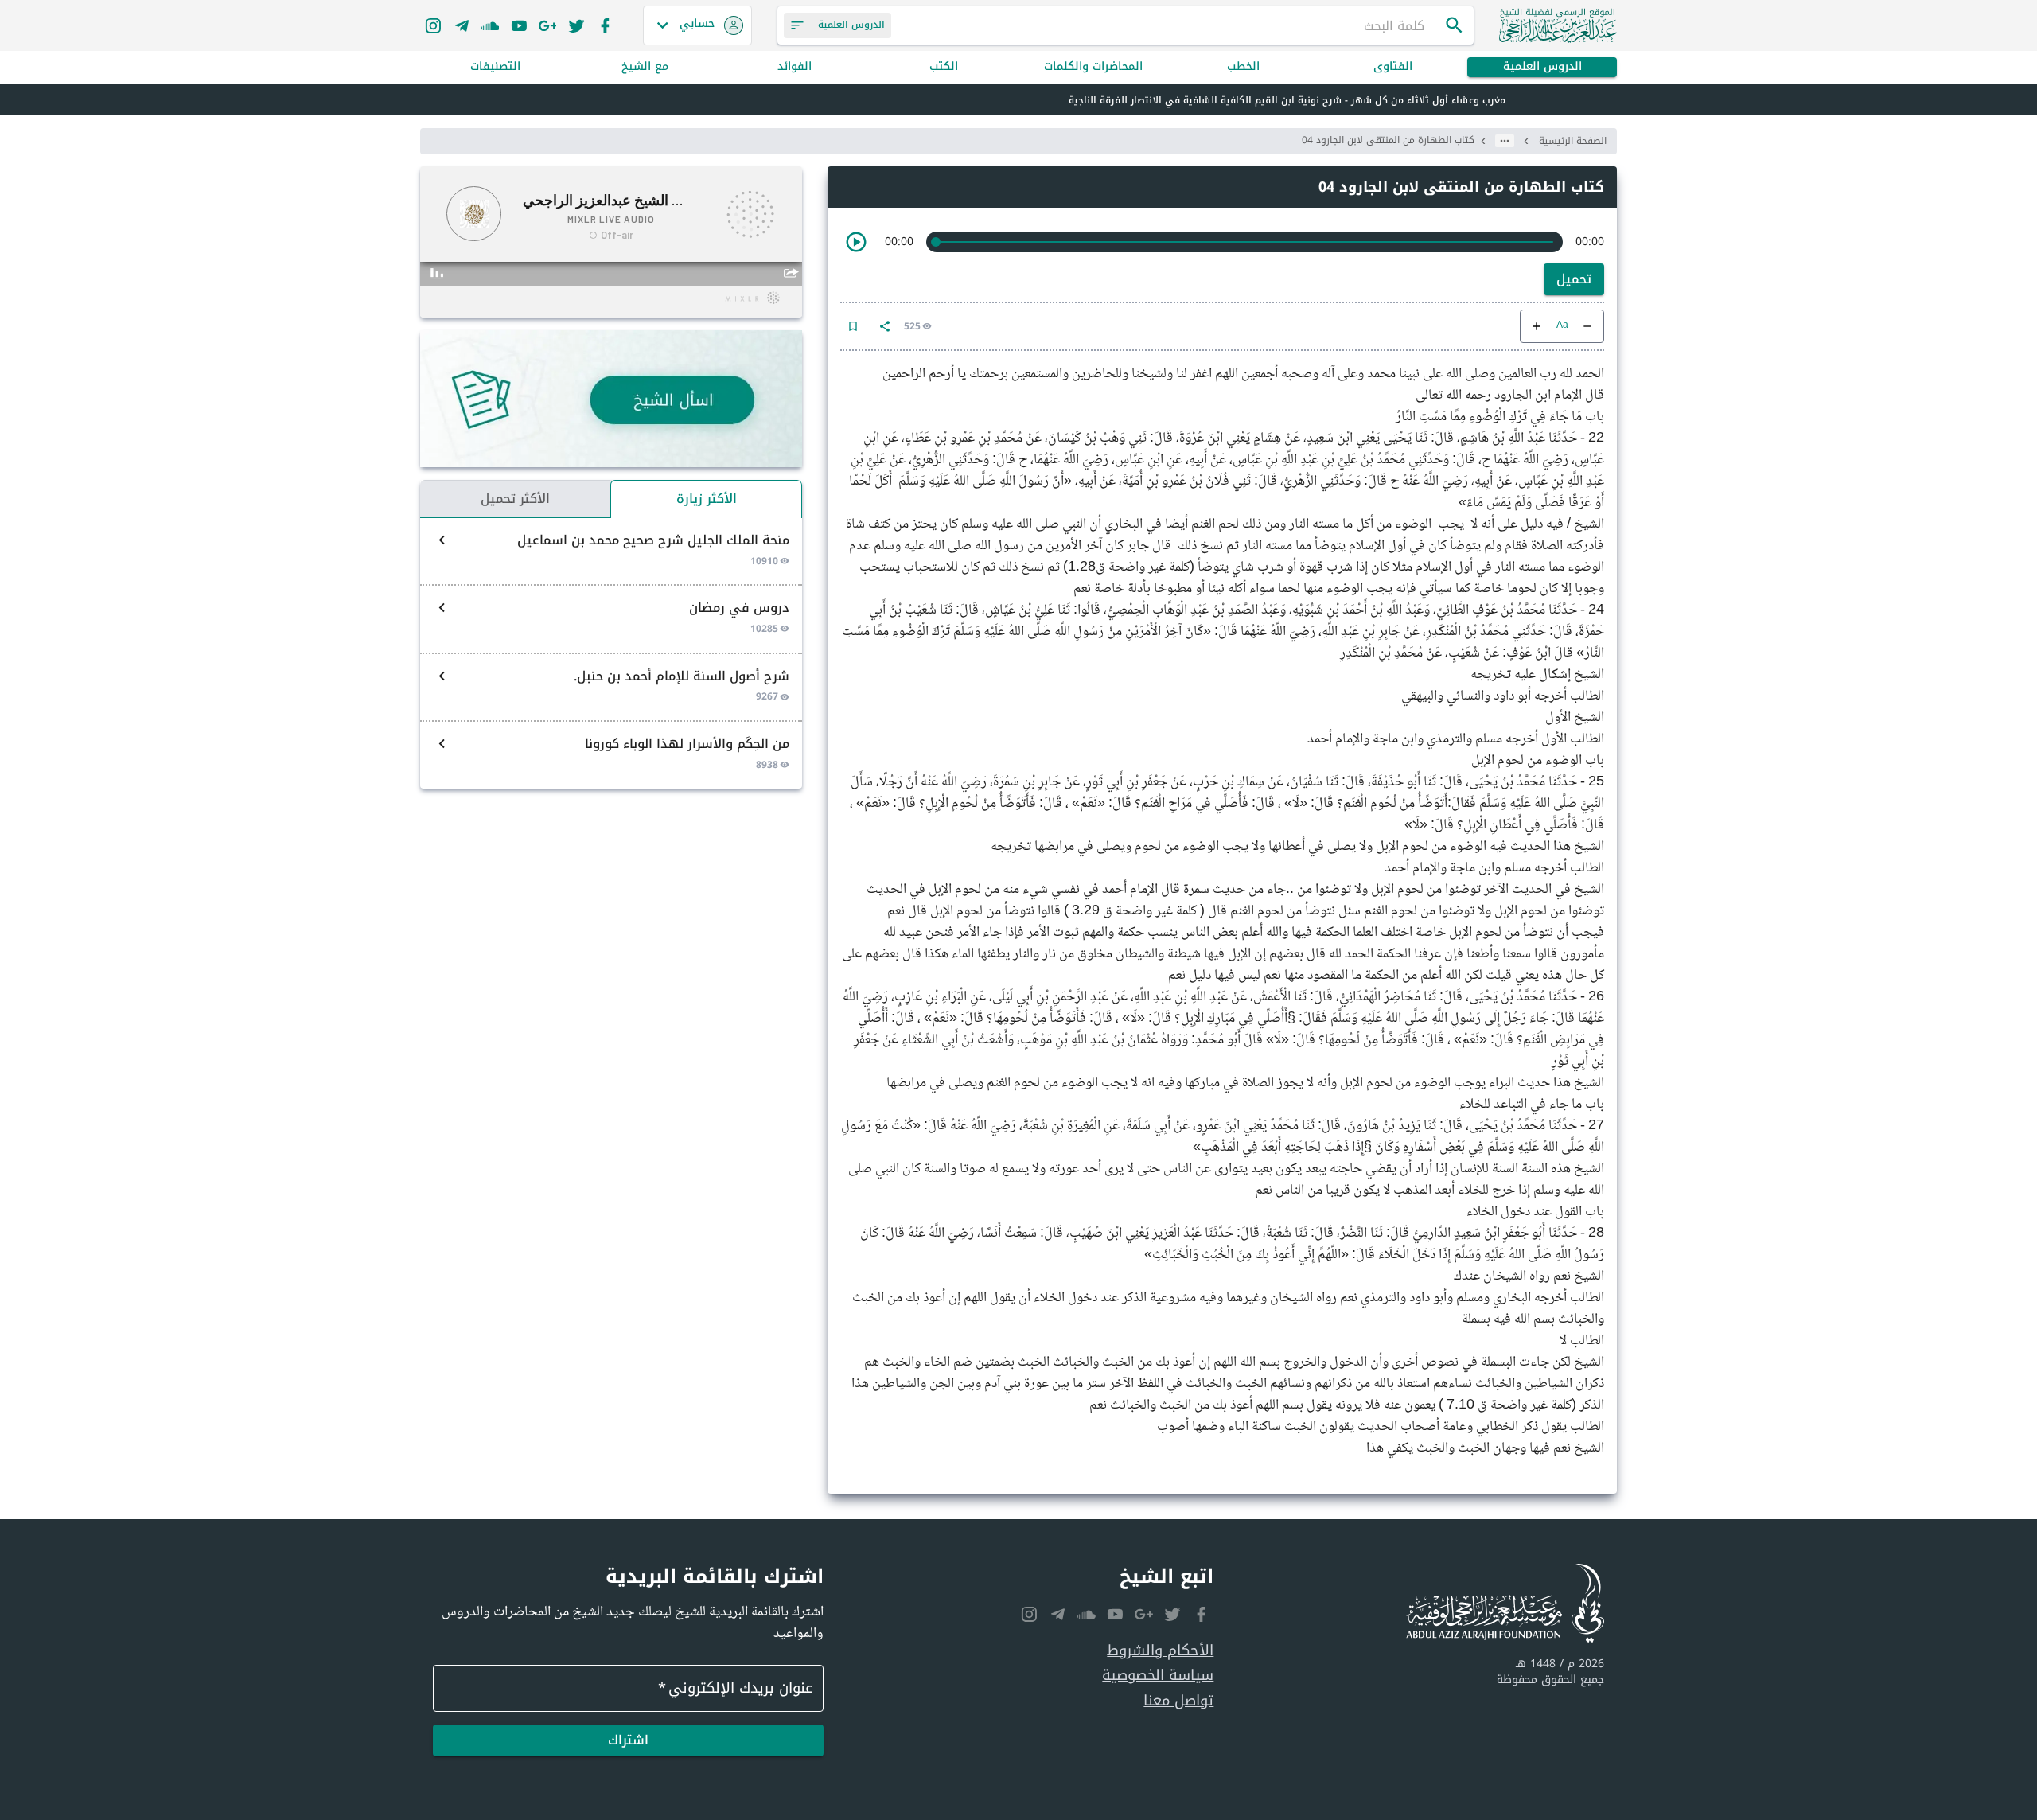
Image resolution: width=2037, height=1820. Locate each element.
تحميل (1574, 279)
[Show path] (1505, 141)
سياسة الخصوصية (1158, 1676)
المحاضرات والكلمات (1093, 67)
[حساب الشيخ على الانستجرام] (433, 25)
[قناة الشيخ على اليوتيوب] (519, 25)
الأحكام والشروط (1160, 1651)
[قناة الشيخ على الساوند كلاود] (490, 25)
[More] (885, 326)
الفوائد (795, 67)
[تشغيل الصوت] (856, 242)
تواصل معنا (1178, 1701)
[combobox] (1171, 25)
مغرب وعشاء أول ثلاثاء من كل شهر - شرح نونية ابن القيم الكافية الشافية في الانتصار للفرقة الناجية (1287, 100)
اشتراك (628, 1740)
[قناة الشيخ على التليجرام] (462, 25)
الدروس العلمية (1542, 67)
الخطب (1243, 67)
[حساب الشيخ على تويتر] (576, 25)
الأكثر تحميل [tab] (515, 499)
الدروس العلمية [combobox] (851, 25)
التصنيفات (495, 67)
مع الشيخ (645, 67)
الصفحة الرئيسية (1573, 141)
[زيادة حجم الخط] (1537, 326)
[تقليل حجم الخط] (1587, 326)
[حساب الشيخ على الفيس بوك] (605, 25)
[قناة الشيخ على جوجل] (547, 25)
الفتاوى (1393, 67)
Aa (1562, 326)
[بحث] (1455, 25)
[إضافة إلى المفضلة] (853, 326)
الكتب (944, 67)
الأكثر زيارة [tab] (707, 499)
